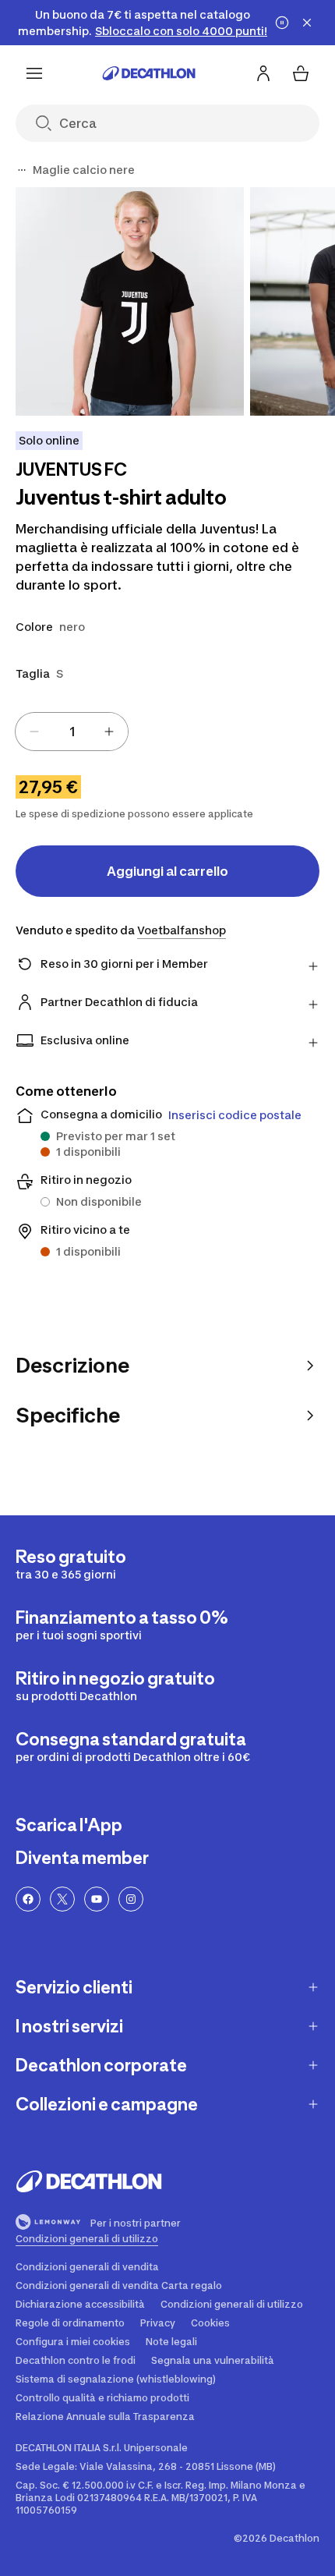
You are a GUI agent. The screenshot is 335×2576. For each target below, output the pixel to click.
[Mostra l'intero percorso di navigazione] (22, 170)
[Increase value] (109, 732)
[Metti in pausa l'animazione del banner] (282, 23)
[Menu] (34, 73)
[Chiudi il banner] (307, 23)
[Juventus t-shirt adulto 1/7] (130, 301)
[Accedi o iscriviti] (263, 73)
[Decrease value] (34, 732)
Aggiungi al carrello (167, 871)
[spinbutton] (72, 732)
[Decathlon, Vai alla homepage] (149, 73)
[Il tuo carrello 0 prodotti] (301, 73)
